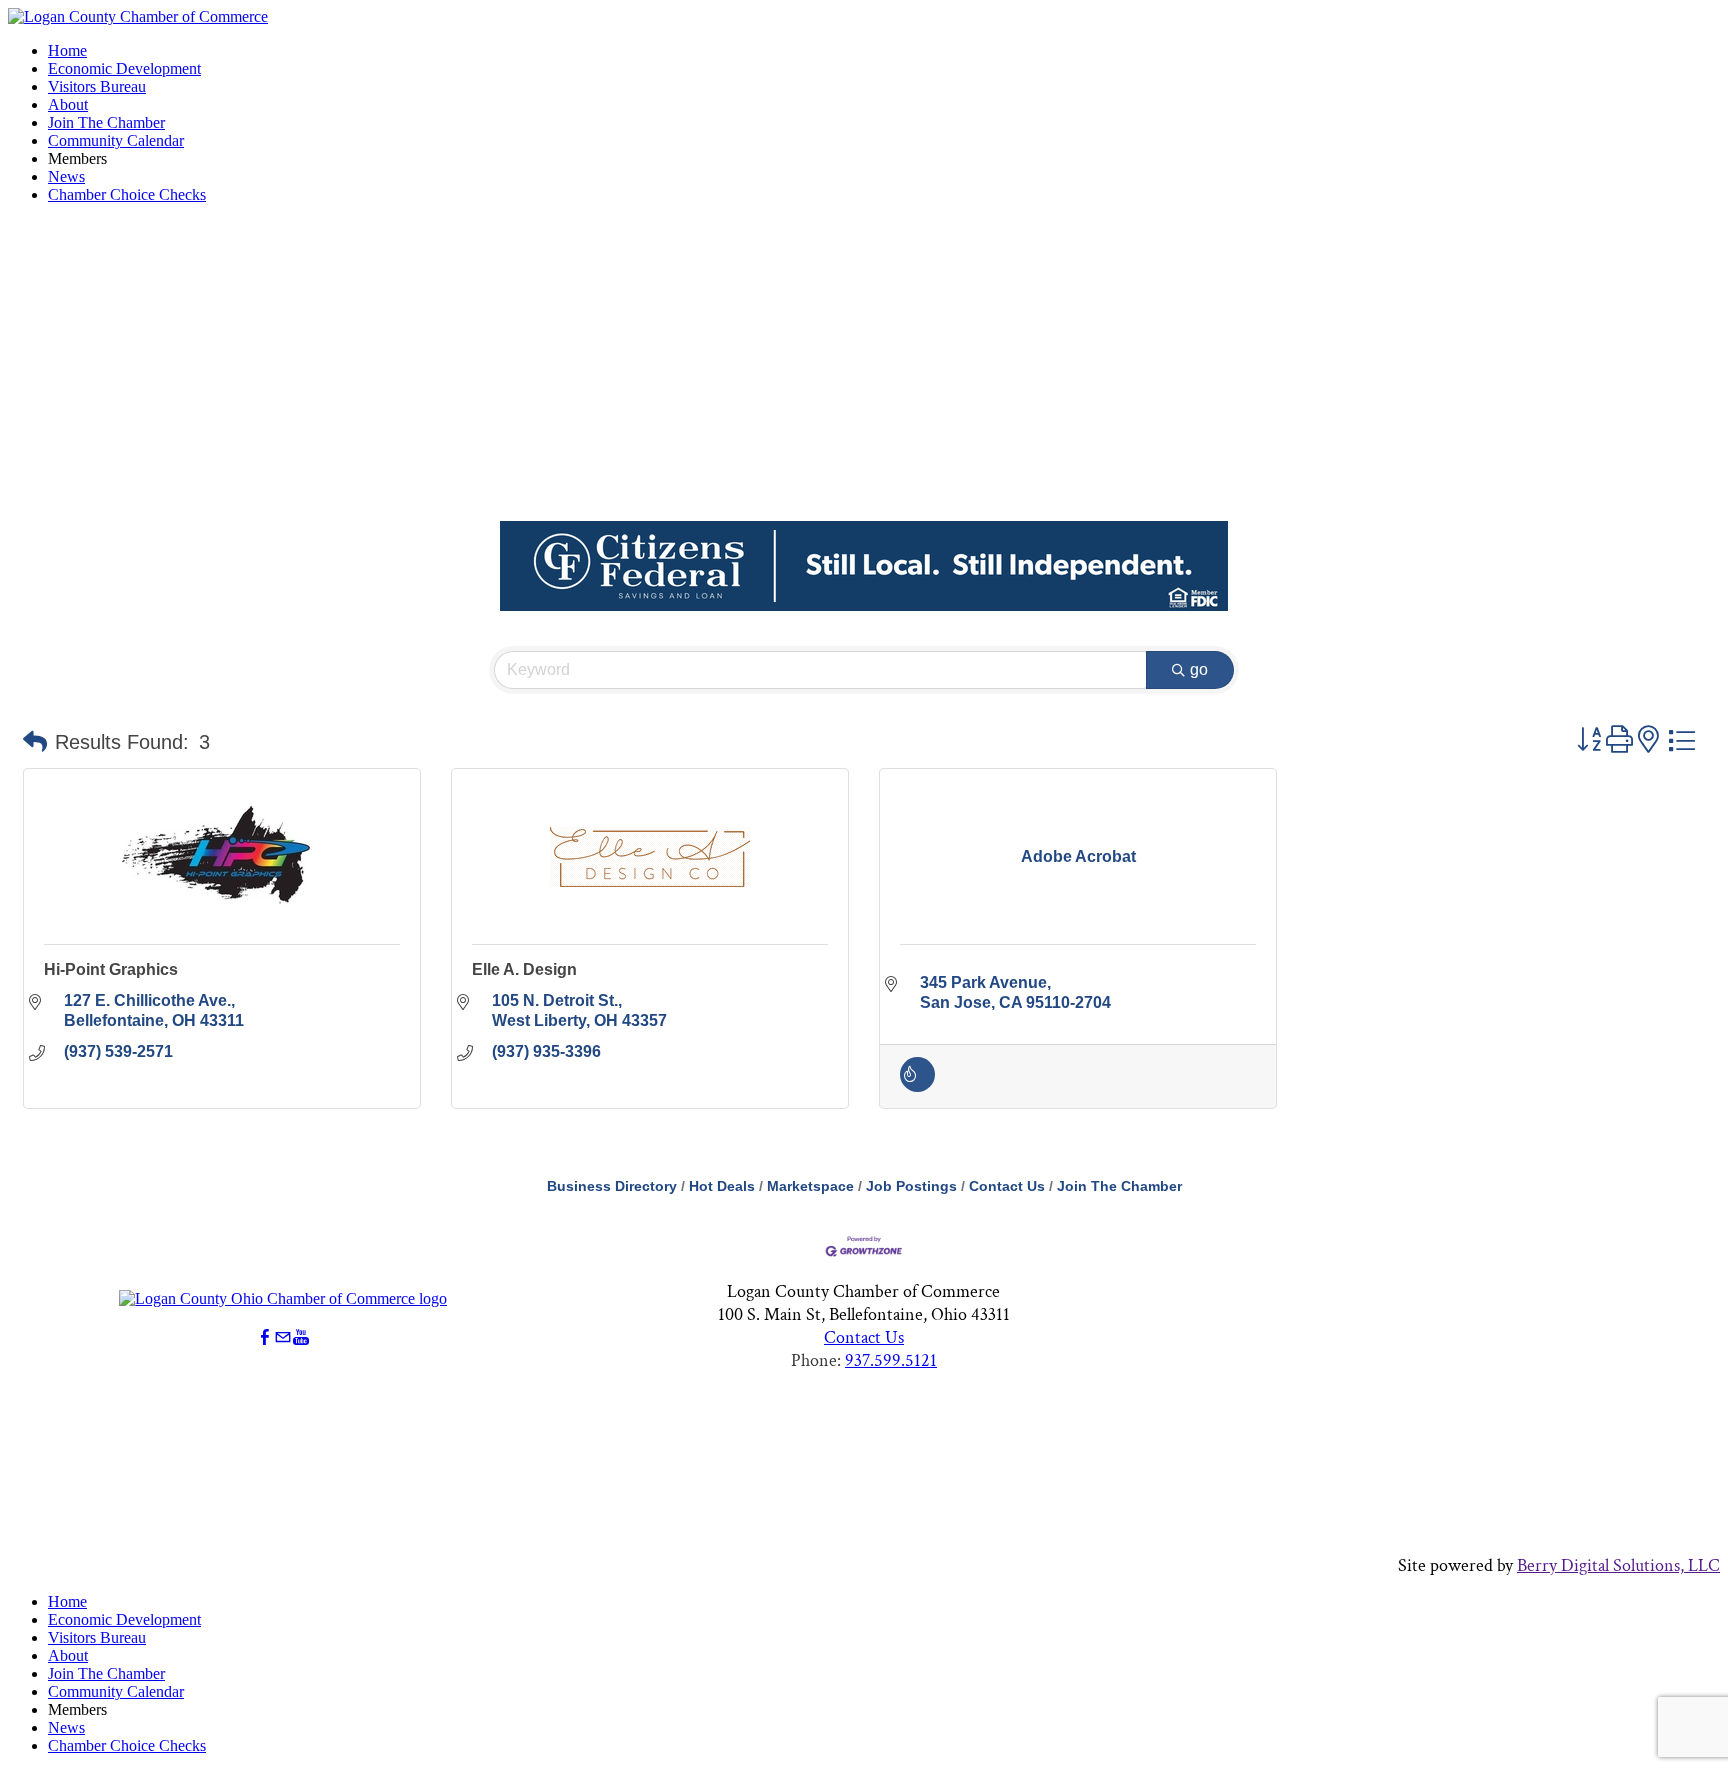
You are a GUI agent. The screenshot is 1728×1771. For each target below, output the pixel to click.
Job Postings (911, 1186)
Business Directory (612, 1186)
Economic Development (124, 68)
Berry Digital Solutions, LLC (1618, 1565)
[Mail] (283, 1337)
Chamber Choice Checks (127, 194)
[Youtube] (301, 1337)
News (66, 176)
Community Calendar (116, 140)
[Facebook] (265, 1337)
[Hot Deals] (917, 1086)
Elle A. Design (524, 969)
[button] (35, 742)
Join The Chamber (106, 122)
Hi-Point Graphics (111, 969)
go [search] (1199, 669)
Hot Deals (722, 1186)
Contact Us (1007, 1186)
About (68, 104)
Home (67, 50)
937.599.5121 (891, 1360)
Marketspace (810, 1186)
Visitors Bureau (97, 86)
